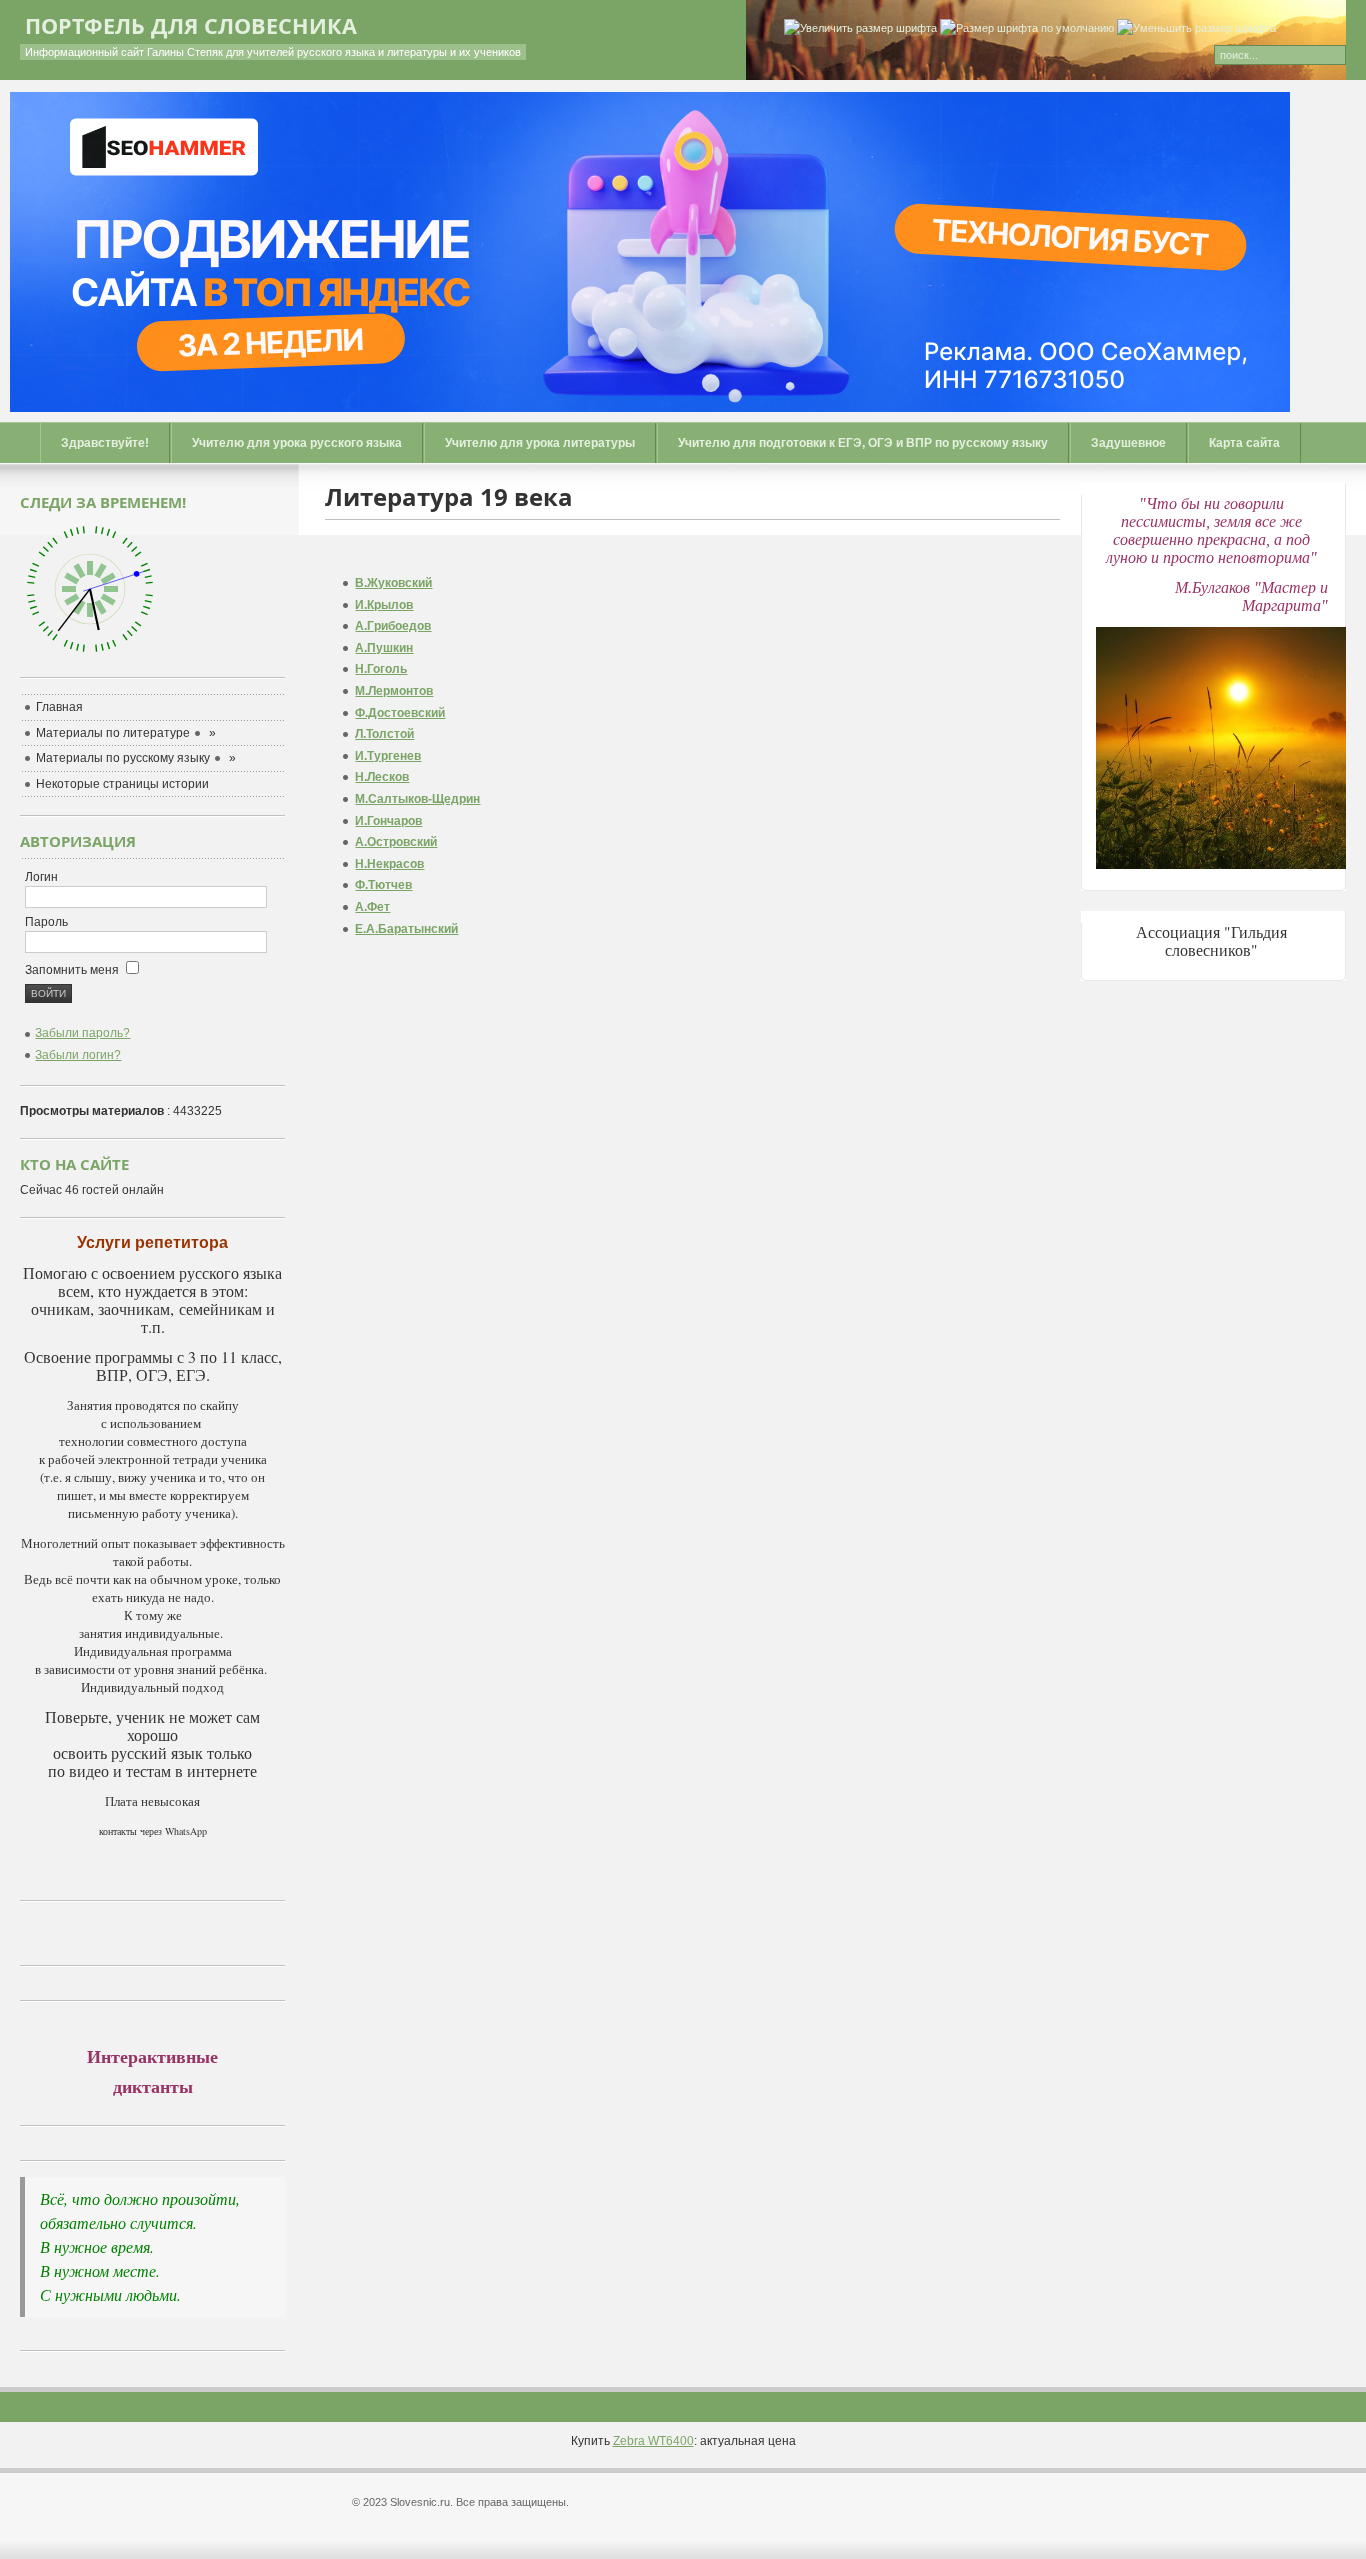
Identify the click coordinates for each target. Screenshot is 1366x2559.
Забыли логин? (78, 1055)
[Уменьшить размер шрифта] (1196, 29)
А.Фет (372, 907)
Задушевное (1128, 443)
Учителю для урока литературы (540, 443)
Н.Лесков (382, 777)
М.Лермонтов (394, 691)
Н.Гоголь (381, 669)
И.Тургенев (388, 756)
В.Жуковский (393, 583)
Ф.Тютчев (383, 885)
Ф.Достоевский (400, 713)
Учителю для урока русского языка (297, 443)
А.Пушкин (384, 648)
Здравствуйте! (105, 443)
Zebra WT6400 (653, 2441)
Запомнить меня (73, 970)
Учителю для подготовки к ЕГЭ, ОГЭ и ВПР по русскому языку (863, 443)
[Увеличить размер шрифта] (860, 29)
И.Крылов (384, 605)
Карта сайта (1244, 443)
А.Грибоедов (393, 626)
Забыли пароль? (82, 1033)
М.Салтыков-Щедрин (417, 799)
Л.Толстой (384, 734)
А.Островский (396, 842)
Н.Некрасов (389, 864)
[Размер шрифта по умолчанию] (1027, 29)
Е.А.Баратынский (406, 929)
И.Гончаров (388, 821)
